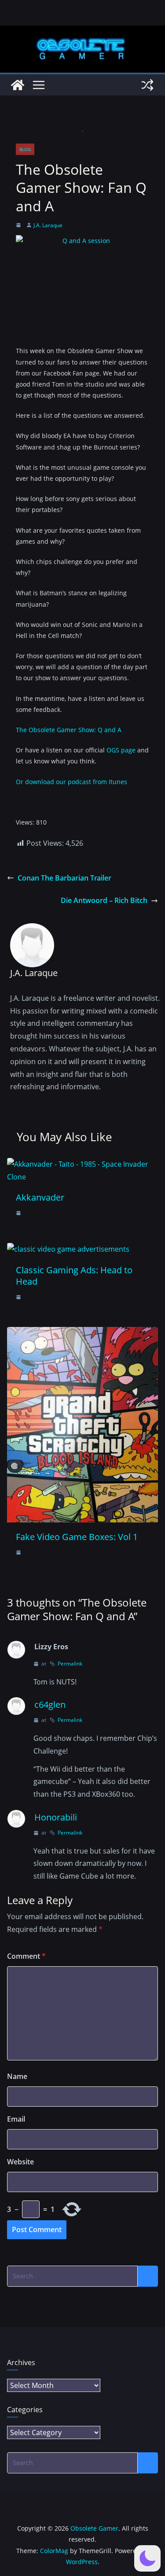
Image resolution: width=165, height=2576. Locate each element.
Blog (25, 149)
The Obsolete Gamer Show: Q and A (69, 730)
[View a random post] (147, 85)
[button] (147, 2558)
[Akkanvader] (82, 1164)
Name (17, 2076)
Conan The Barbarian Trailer (64, 878)
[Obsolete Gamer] (18, 85)
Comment (26, 1956)
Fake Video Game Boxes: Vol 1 (77, 1537)
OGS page (121, 750)
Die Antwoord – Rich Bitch (104, 900)
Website (20, 2162)
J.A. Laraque (48, 225)
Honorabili (56, 1817)
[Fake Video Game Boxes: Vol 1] (82, 1333)
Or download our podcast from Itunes (71, 782)
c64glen (50, 1704)
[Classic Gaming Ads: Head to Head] (68, 1249)
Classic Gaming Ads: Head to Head (74, 1276)
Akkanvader (40, 1197)
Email (16, 2119)
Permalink (70, 1664)
